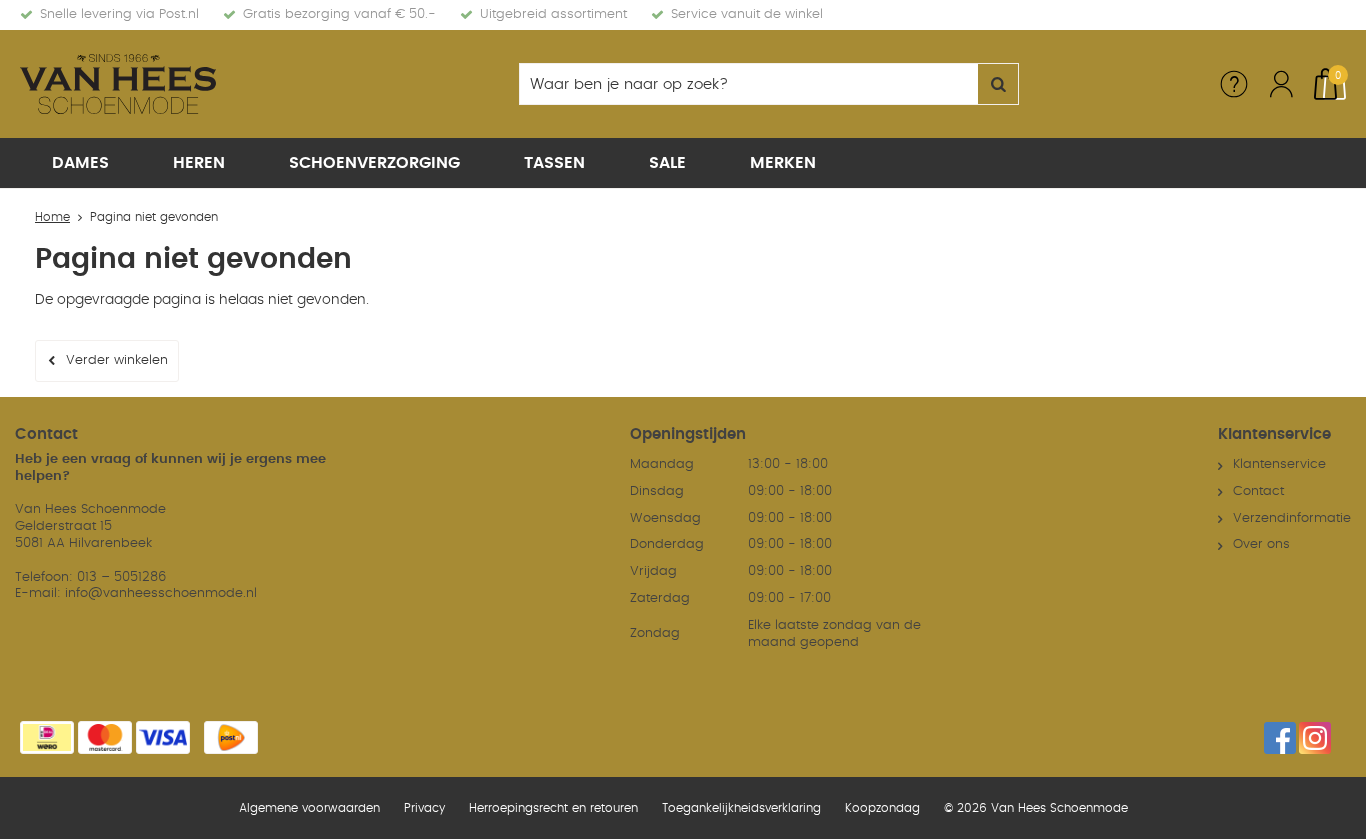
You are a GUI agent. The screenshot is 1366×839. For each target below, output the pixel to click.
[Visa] (163, 737)
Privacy (424, 808)
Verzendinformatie (1292, 518)
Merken (783, 163)
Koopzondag (882, 808)
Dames (80, 163)
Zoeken (998, 84)
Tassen (554, 163)
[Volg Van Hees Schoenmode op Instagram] (1315, 738)
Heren (199, 163)
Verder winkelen (117, 360)
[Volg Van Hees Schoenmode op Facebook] (1280, 738)
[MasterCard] (105, 737)
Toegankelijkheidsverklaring (741, 808)
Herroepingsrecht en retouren (553, 808)
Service (1234, 84)
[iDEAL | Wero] (47, 737)
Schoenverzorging (374, 163)
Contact (1258, 491)
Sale (667, 163)
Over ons (1261, 544)
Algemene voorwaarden (309, 808)
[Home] (170, 84)
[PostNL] (231, 737)
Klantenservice (1279, 464)
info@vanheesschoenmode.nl (161, 593)
